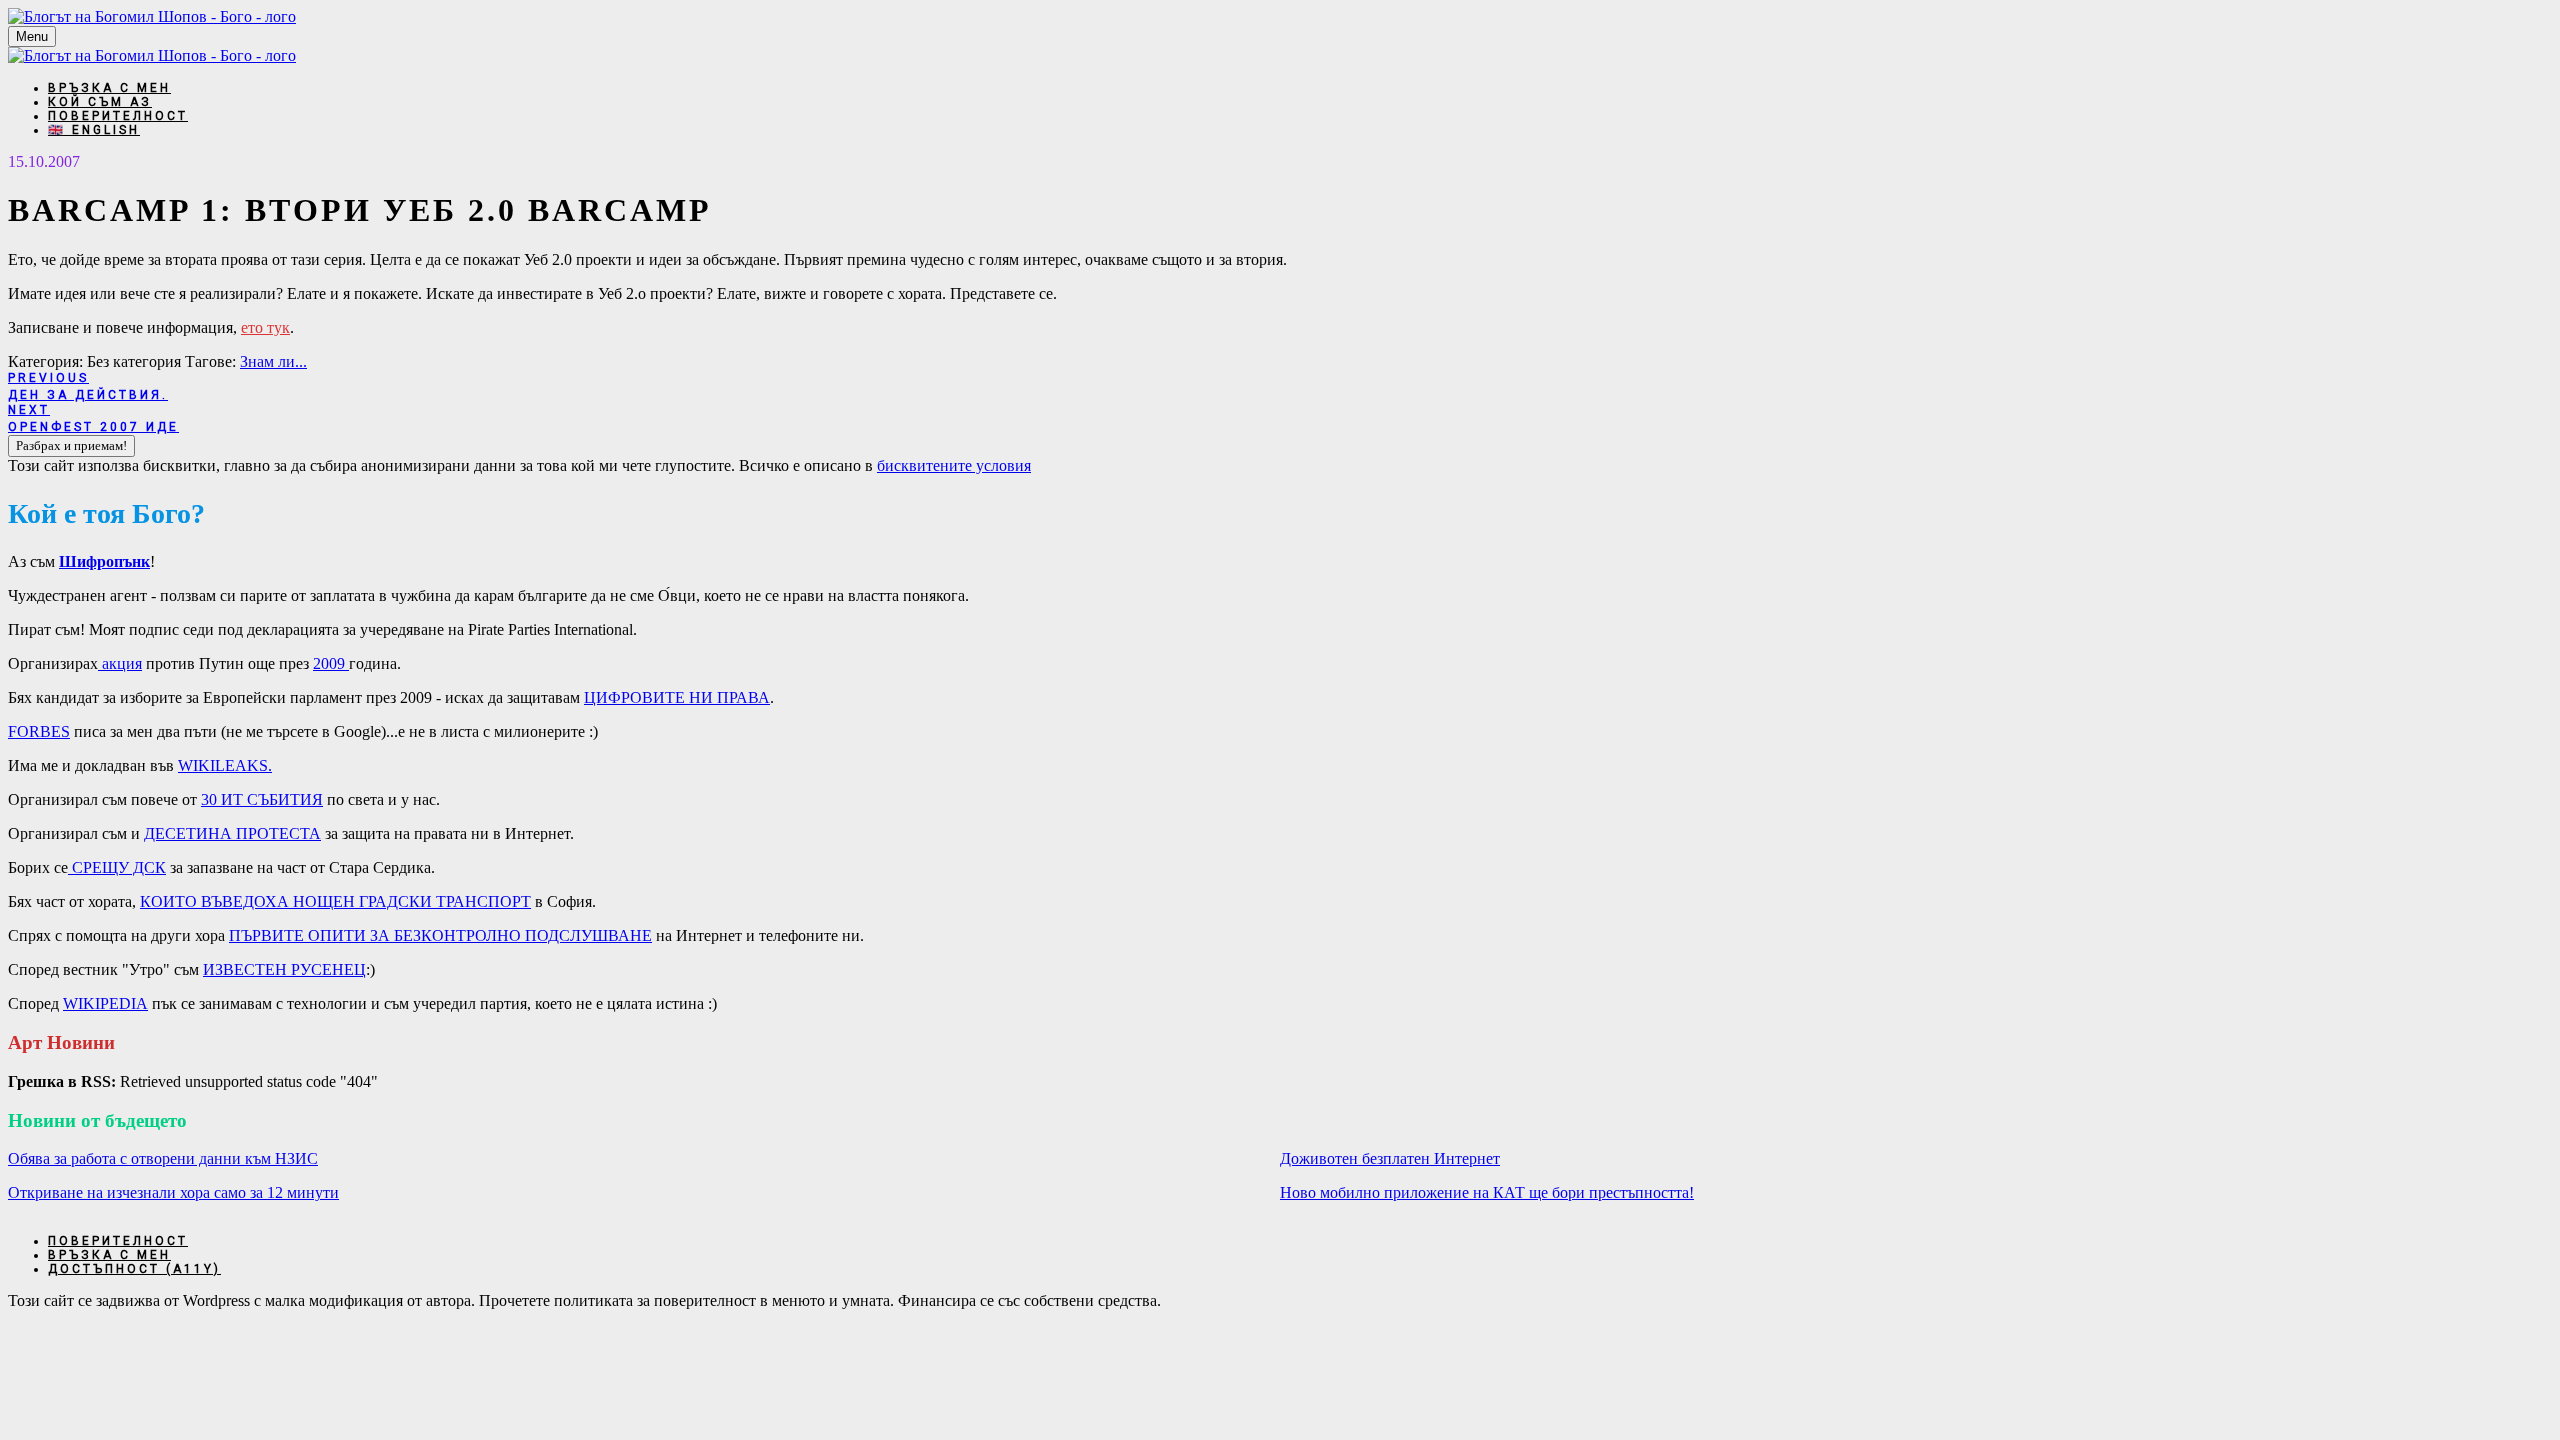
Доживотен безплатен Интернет (1390, 1158)
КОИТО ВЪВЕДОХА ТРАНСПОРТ (335, 901)
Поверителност (118, 116)
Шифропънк (104, 561)
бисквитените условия (954, 465)
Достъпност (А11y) (134, 1269)
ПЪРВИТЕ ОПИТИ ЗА (440, 935)
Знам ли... (273, 361)
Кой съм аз (100, 102)
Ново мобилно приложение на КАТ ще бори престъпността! (1487, 1192)
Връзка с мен (109, 88)
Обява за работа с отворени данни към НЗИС (163, 1158)
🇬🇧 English (94, 130)
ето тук (265, 327)
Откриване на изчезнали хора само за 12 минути (173, 1192)
